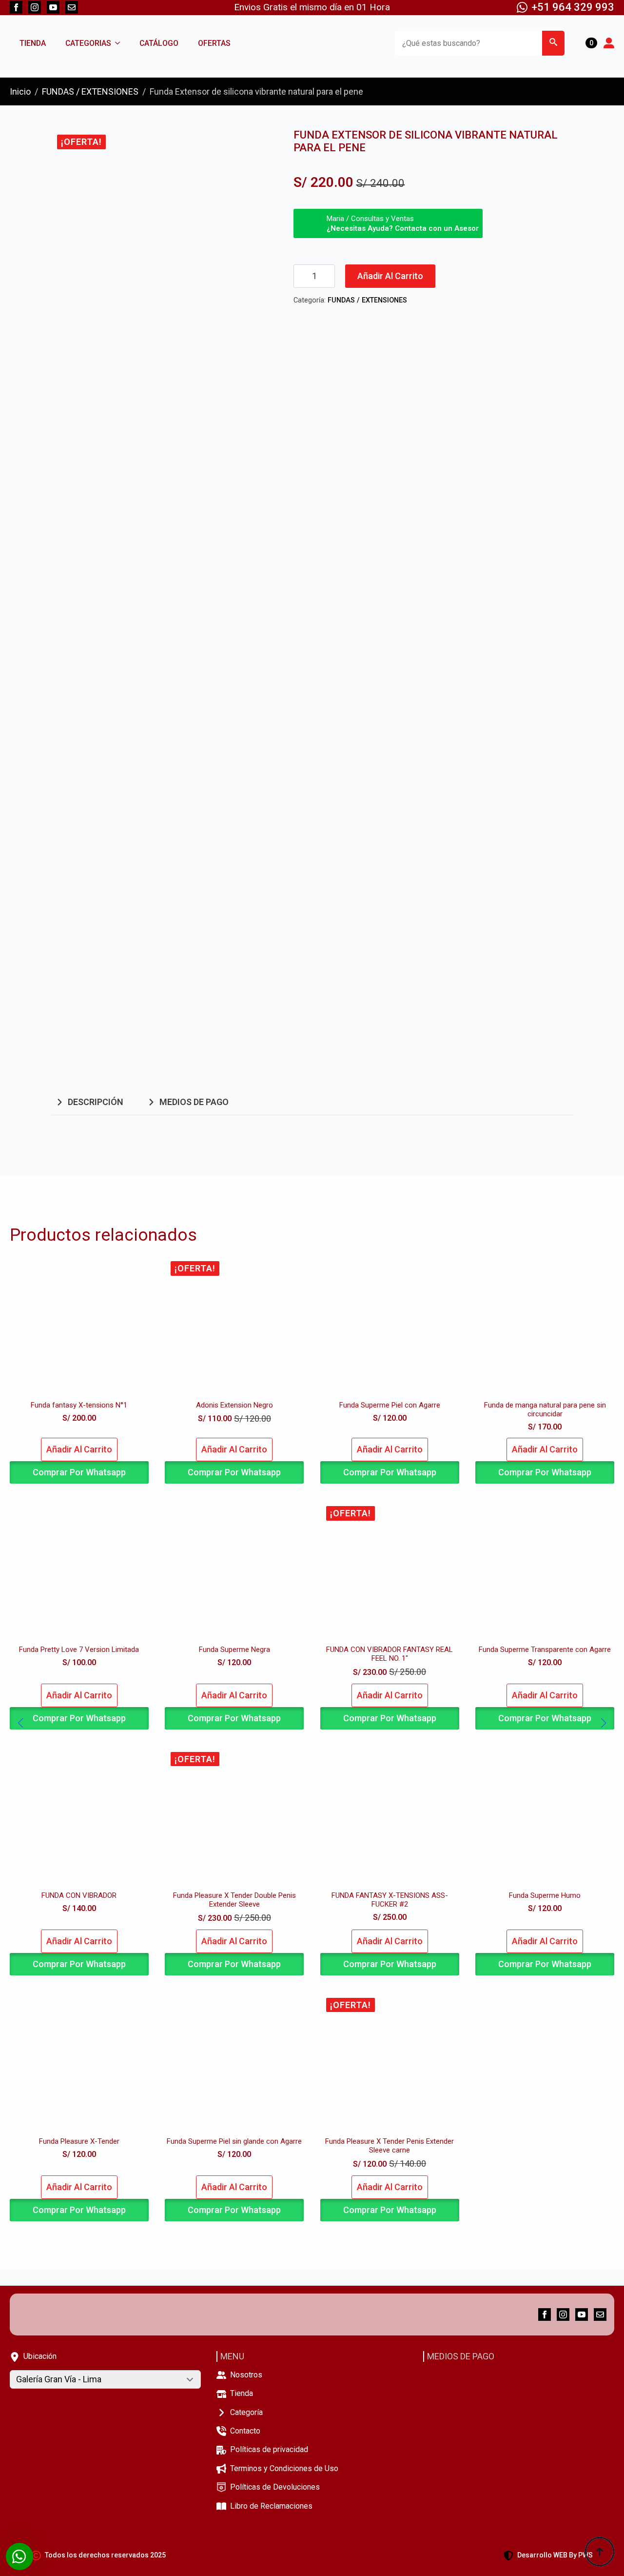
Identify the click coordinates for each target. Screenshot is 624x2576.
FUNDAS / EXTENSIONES (90, 91)
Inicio (20, 91)
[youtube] (53, 7)
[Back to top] (600, 2552)
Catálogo (159, 43)
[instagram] (35, 7)
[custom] (72, 7)
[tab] (89, 1102)
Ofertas (214, 43)
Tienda (33, 43)
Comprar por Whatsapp (79, 1472)
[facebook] (16, 7)
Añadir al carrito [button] (79, 1449)
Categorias (88, 43)
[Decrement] (301, 276)
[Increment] (327, 276)
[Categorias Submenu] (120, 43)
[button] (553, 43)
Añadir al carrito (390, 276)
